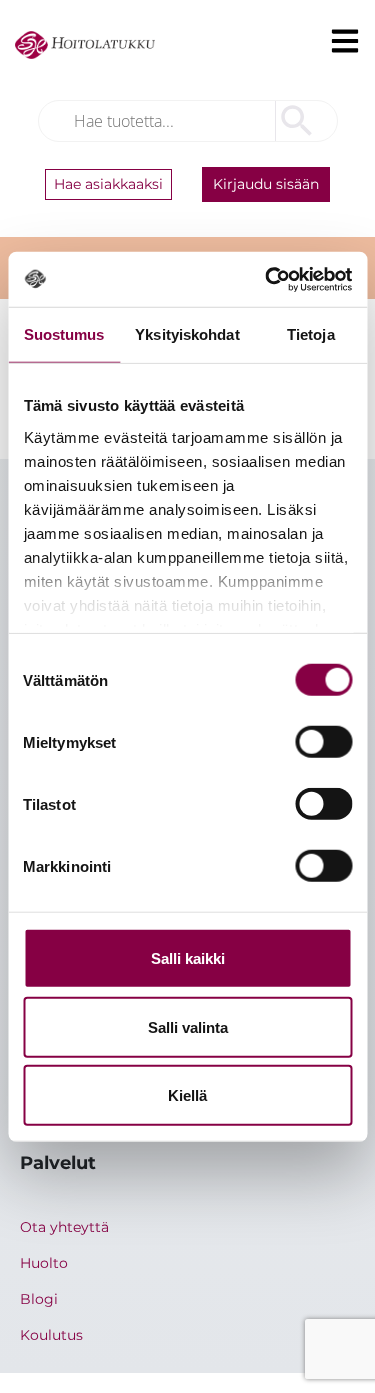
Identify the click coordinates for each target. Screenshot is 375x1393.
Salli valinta (188, 1026)
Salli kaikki (188, 958)
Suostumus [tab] (64, 334)
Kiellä (187, 1095)
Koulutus (51, 1335)
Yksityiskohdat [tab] (187, 334)
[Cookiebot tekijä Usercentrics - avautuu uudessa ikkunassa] (267, 279)
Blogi (39, 1299)
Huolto (44, 1263)
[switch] (323, 742)
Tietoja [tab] (311, 334)
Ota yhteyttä (64, 1227)
